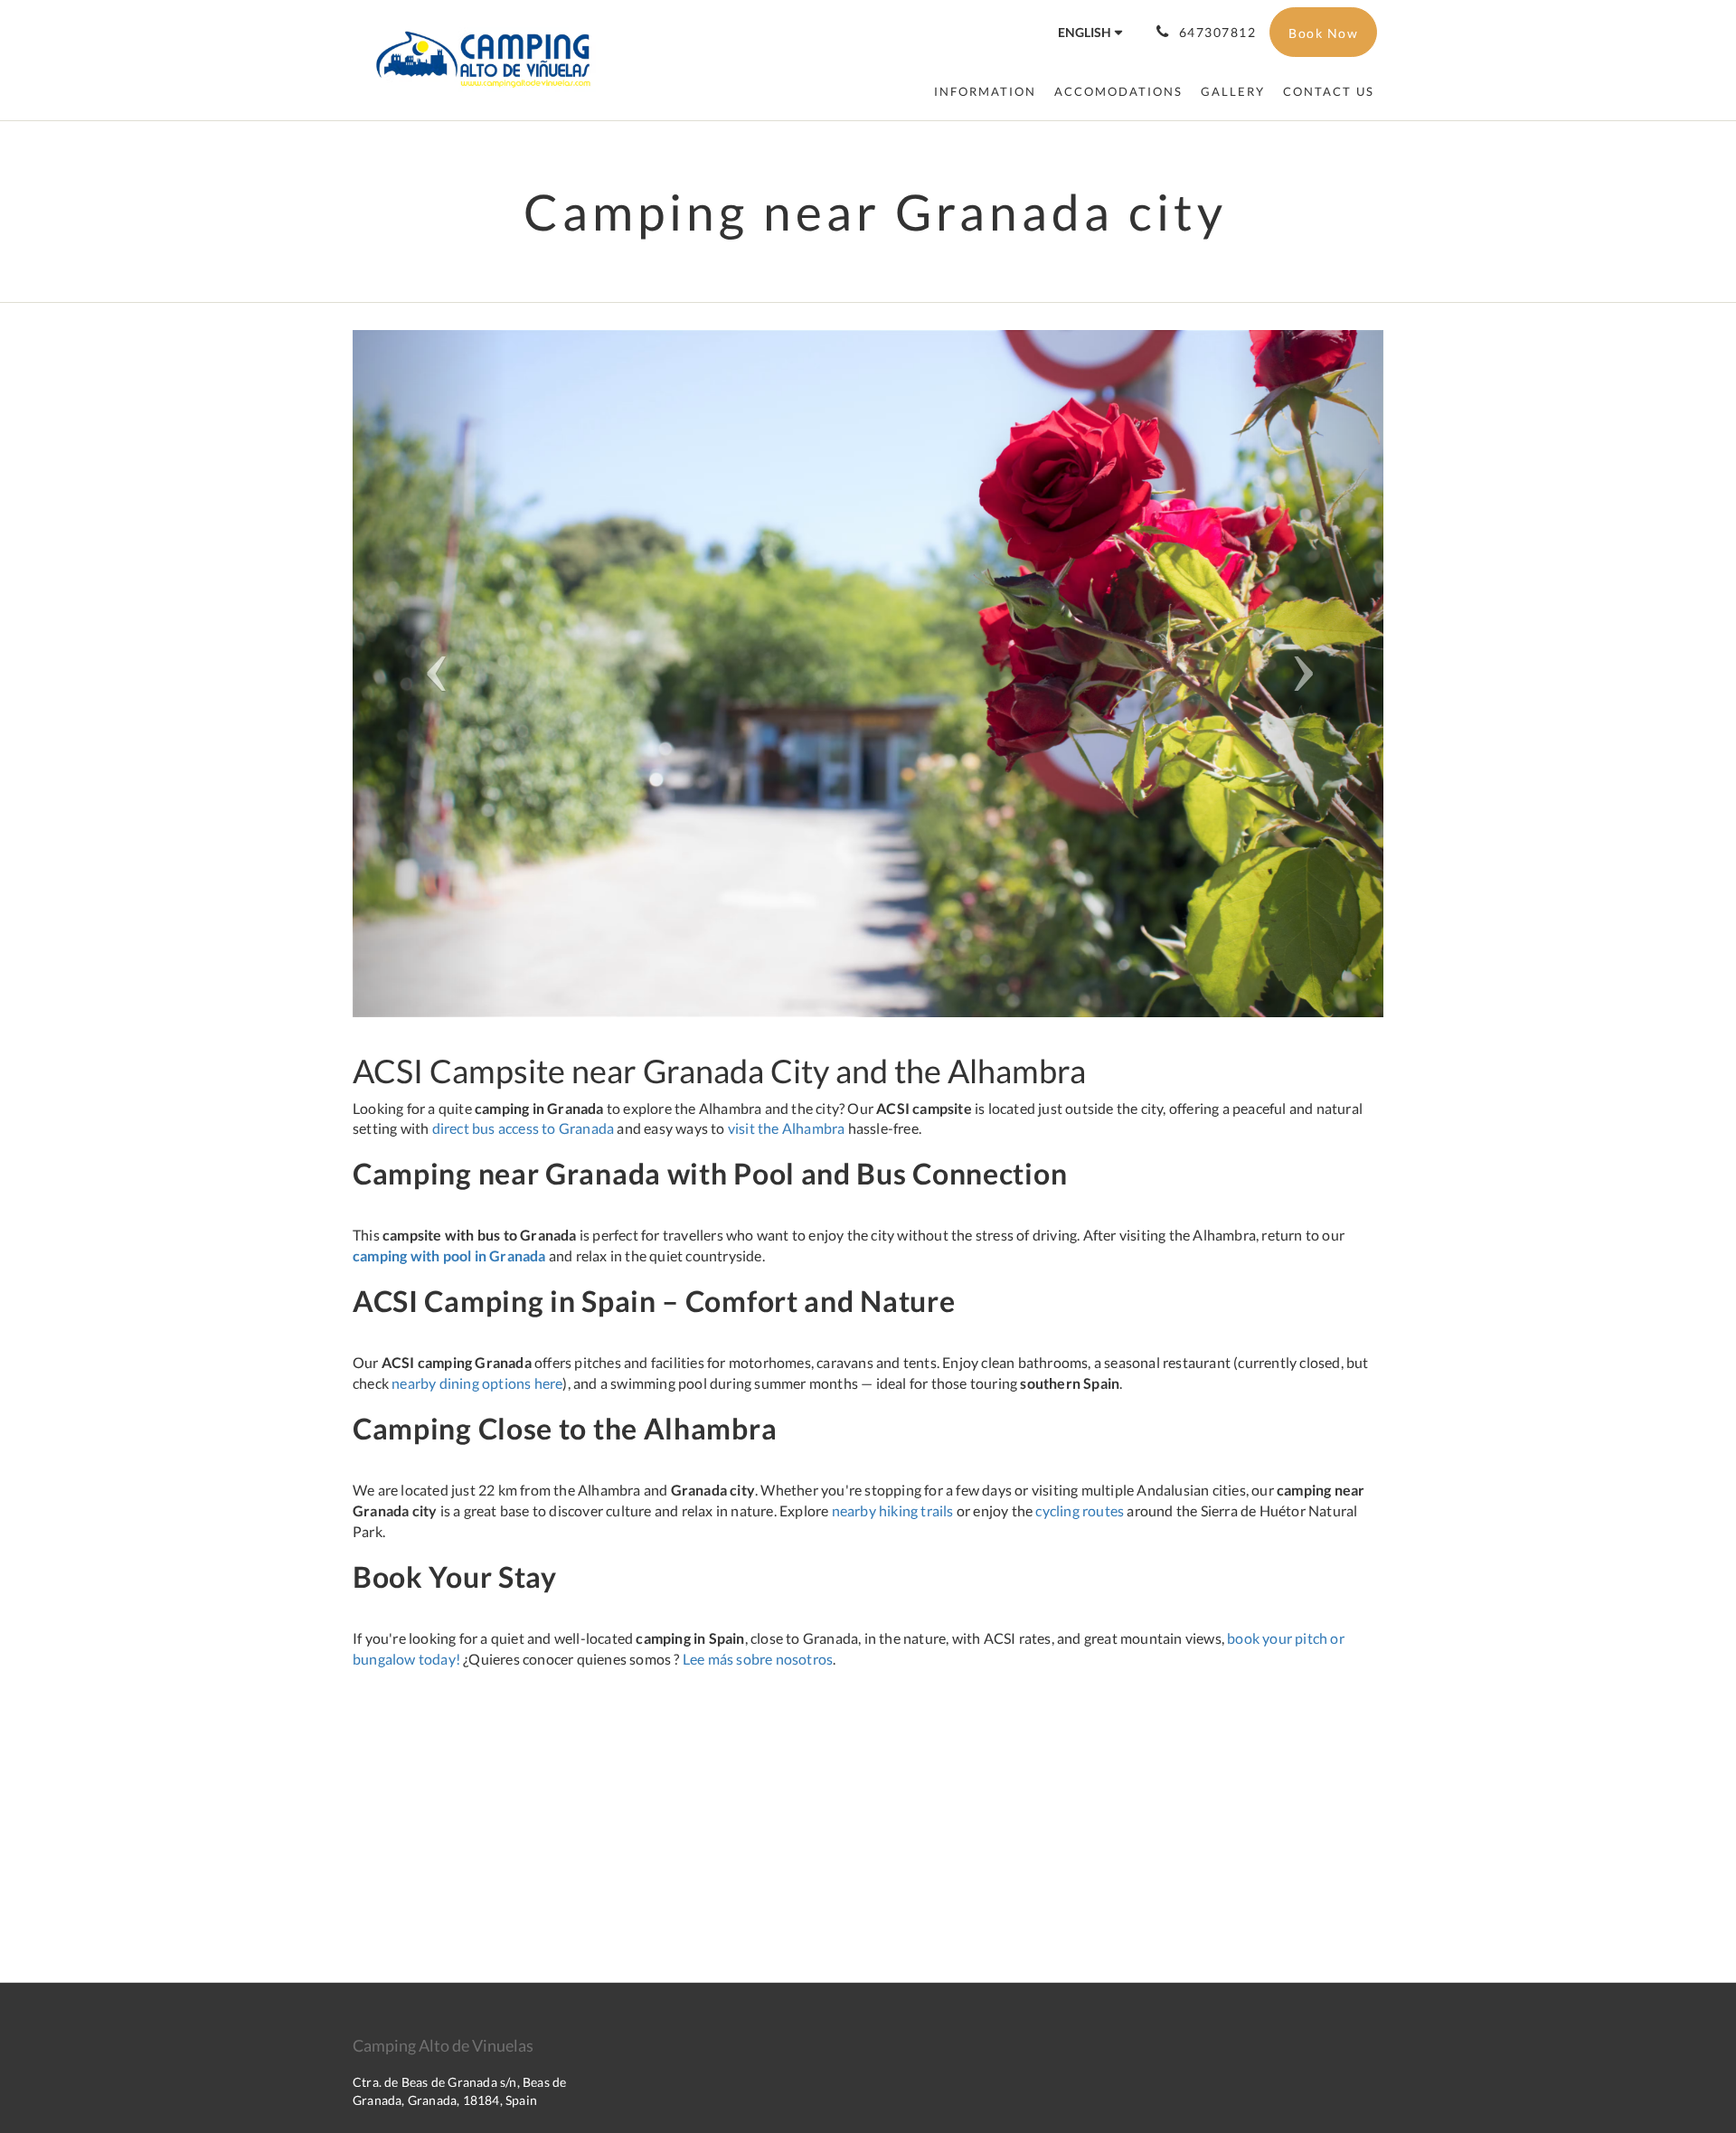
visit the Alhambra (787, 1128)
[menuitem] (985, 91)
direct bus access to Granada (524, 1128)
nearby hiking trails (893, 1510)
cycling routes (1080, 1510)
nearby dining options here (477, 1383)
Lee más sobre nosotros (758, 1659)
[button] (430, 674)
